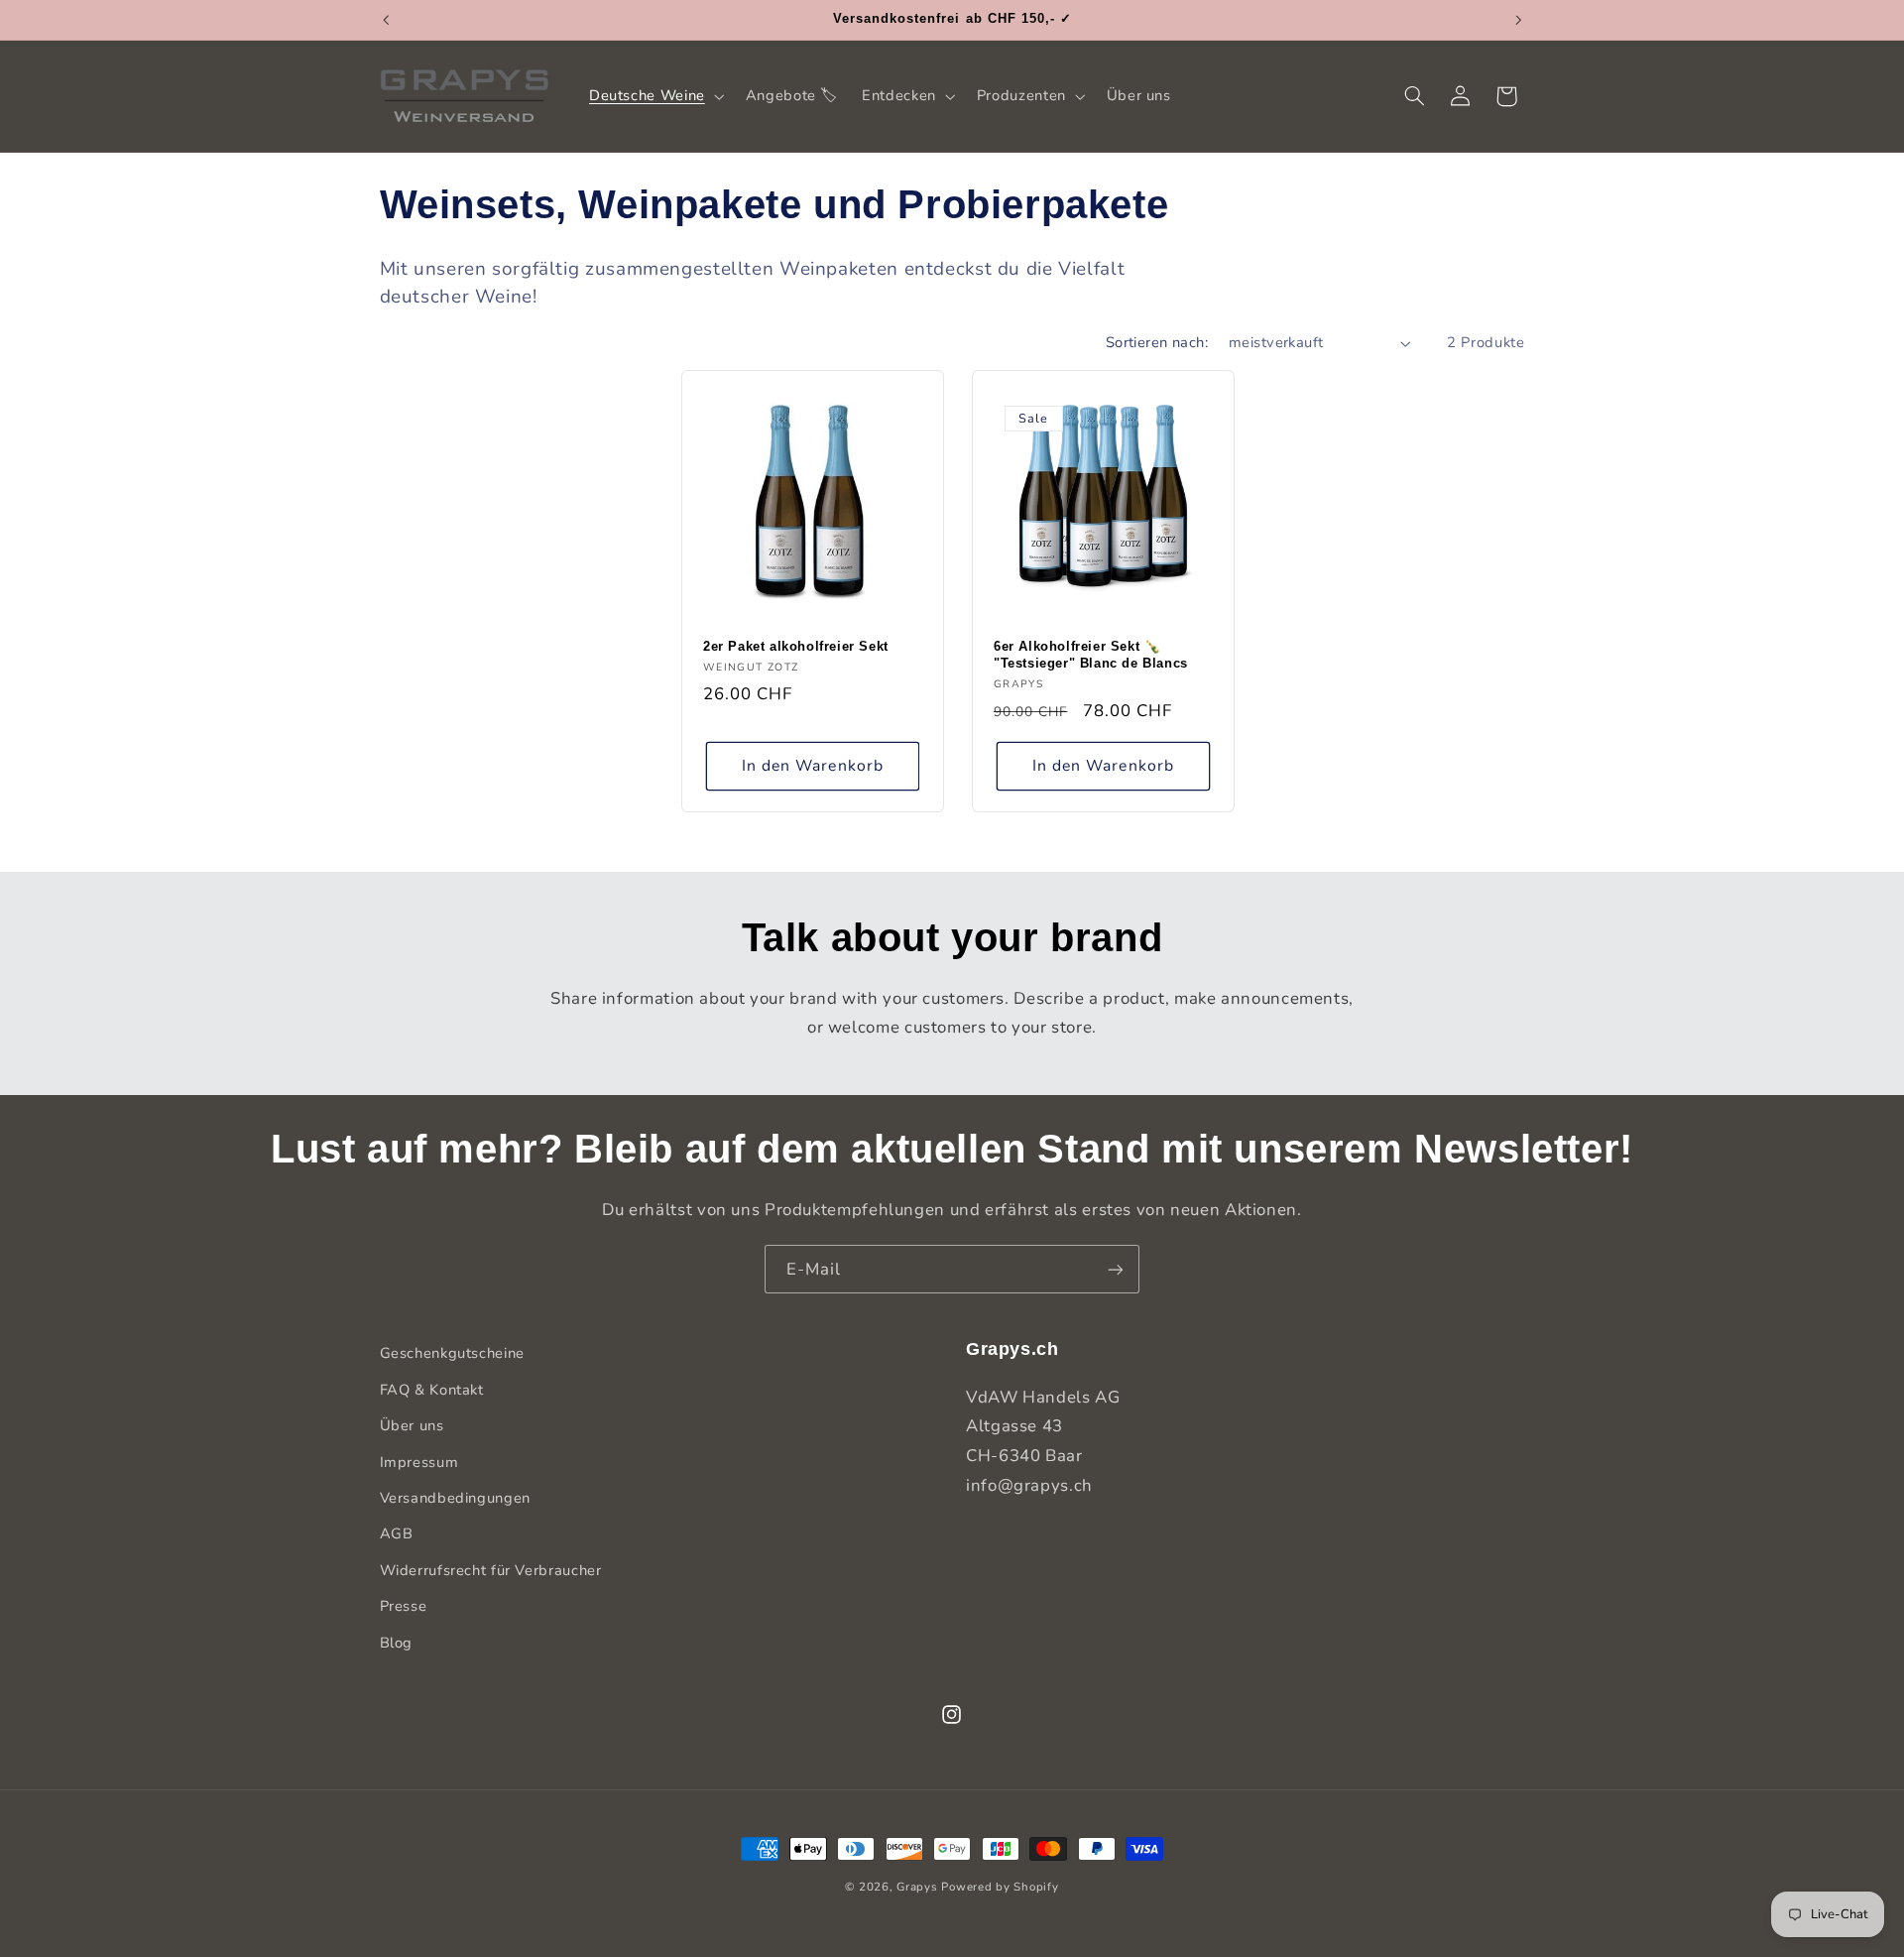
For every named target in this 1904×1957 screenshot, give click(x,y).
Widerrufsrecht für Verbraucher (491, 1569)
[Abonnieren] (1116, 1269)
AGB (397, 1533)
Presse (404, 1605)
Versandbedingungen (455, 1497)
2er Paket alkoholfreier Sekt (796, 647)
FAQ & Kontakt (432, 1389)
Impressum (419, 1461)
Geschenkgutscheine (452, 1353)
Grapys (917, 1887)
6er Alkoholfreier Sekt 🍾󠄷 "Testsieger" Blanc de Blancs (1091, 656)
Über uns (412, 1424)
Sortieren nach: (1157, 342)
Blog (397, 1642)
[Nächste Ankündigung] (1518, 20)
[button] (654, 96)
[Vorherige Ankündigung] (386, 20)
